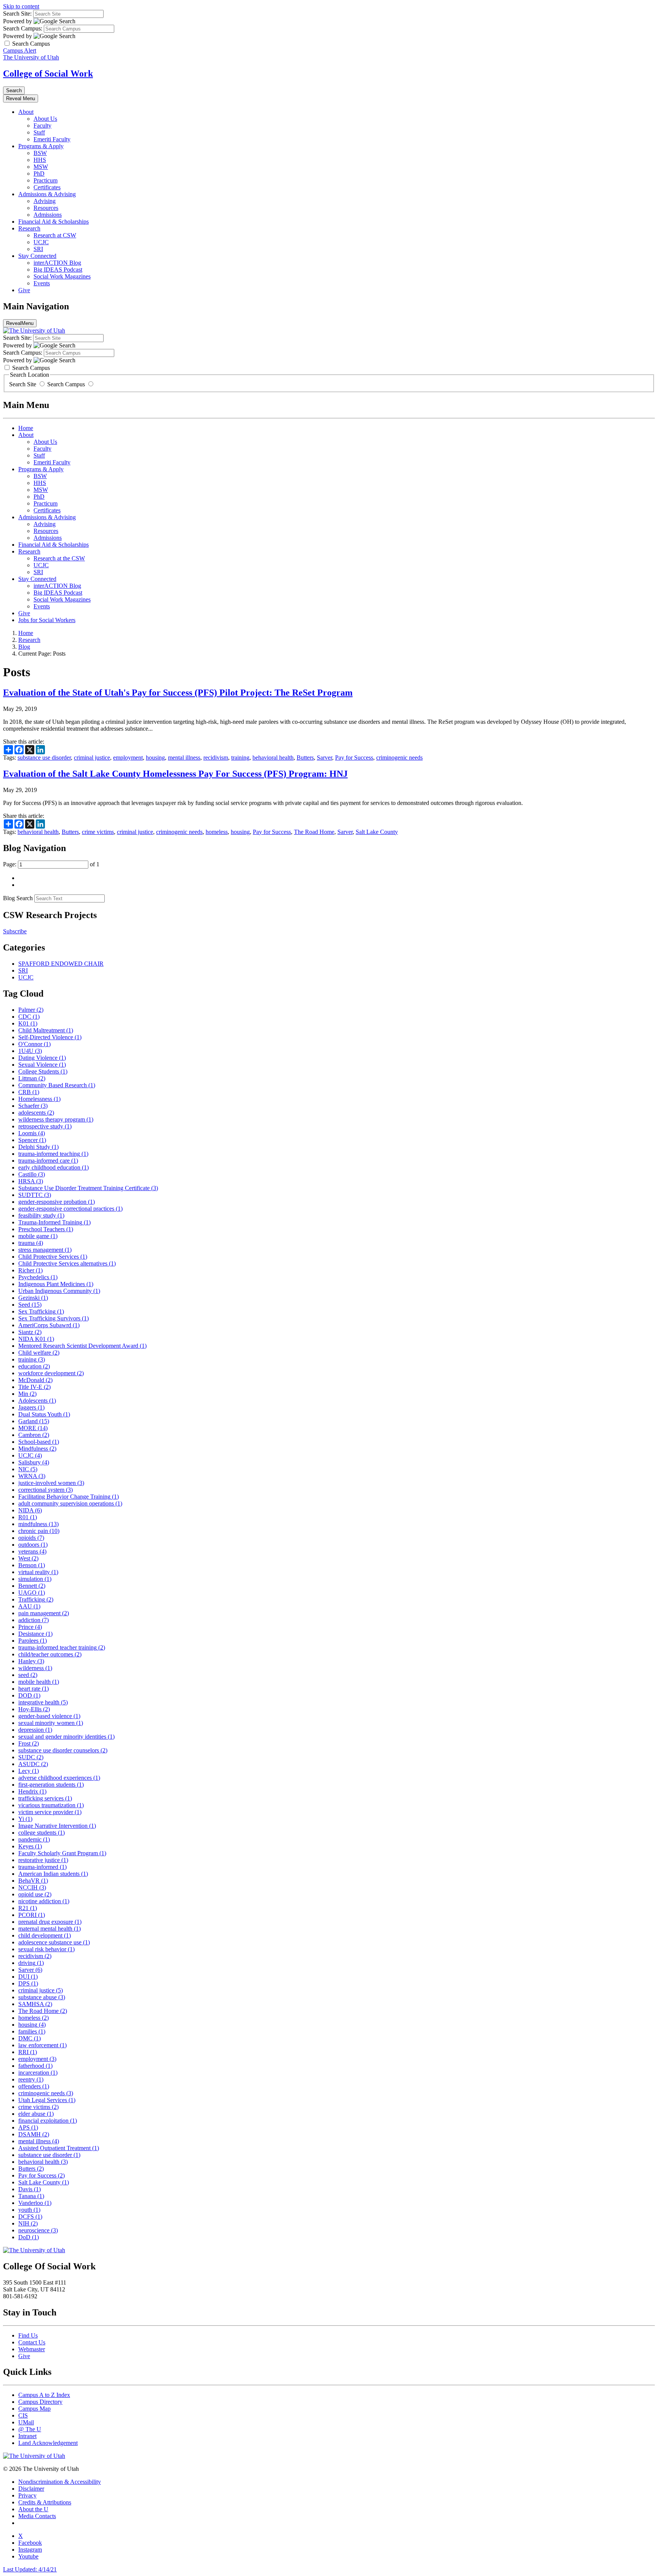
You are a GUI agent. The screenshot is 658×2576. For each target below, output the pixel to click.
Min (27, 1394)
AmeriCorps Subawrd (49, 1325)
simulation (35, 1579)
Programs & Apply (41, 146)
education (34, 1366)
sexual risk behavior (46, 1949)
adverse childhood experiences (59, 1778)
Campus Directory (40, 2402)
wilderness (35, 1668)
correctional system (46, 1490)
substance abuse (42, 1997)
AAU (29, 1606)
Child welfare (39, 1353)
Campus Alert (20, 50)
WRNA (32, 1476)
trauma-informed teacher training (62, 1647)
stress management (45, 1250)
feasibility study (41, 1215)
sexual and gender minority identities (66, 1737)
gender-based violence (49, 1716)
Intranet (27, 2436)
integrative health (43, 1702)
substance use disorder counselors (63, 1750)
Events (42, 283)
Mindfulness (37, 1449)
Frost (29, 1743)
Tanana (31, 2196)
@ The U (30, 2429)
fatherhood (35, 2066)
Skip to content (21, 6)
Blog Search (18, 898)
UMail (26, 2422)
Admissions (48, 215)
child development (45, 1935)
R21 (28, 1908)
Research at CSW (55, 235)
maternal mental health (50, 1929)
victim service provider (50, 1812)
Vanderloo (35, 2203)
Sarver (324, 758)
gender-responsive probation (57, 1202)
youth (29, 2210)
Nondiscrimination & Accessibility (60, 2482)
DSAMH (34, 2134)
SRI (38, 249)
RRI (28, 2052)
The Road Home (314, 832)
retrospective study (45, 1126)
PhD (39, 174)
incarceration (38, 2073)
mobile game (38, 1236)
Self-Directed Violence (50, 1037)
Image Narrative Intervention (57, 1826)
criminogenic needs (399, 758)
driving (31, 1963)
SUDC (31, 1757)
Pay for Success (354, 758)
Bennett (32, 1586)
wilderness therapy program (56, 1119)
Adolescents (37, 1401)
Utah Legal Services (47, 2100)
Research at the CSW (59, 558)
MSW (41, 167)
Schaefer (33, 1106)
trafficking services (45, 1798)
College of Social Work (48, 74)
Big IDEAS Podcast (58, 270)
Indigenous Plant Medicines (56, 1284)
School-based (39, 1442)
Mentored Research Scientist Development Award (82, 1346)
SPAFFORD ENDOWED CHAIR (61, 964)
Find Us (28, 2335)
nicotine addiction (44, 1901)
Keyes (30, 1846)
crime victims (98, 832)
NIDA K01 (36, 1339)
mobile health (39, 1682)
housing (155, 758)
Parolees (33, 1641)
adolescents (36, 1113)
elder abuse (36, 2114)
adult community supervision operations (70, 1503)
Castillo (32, 1174)
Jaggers (31, 1407)
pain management (44, 1613)
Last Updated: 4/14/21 (30, 2569)
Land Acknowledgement (48, 2443)
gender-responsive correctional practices (70, 1209)
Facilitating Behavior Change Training (69, 1497)
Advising (45, 201)
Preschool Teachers (46, 1229)
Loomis (32, 1133)
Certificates (47, 187)
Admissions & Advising (47, 194)
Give (24, 290)
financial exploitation (48, 2121)
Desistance (35, 1634)
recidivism (216, 758)
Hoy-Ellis (34, 1709)
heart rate (34, 1689)
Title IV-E (34, 1387)
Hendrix (32, 1791)
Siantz (30, 1332)
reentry (31, 2079)
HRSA (31, 1181)
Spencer (32, 1140)
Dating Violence (42, 1058)
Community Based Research (57, 1085)
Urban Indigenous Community (59, 1291)
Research (29, 228)
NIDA (30, 1510)
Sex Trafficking (41, 1311)
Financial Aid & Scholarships (54, 222)
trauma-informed (42, 1867)
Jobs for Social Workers (47, 620)
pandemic (34, 1839)
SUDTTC (35, 1195)
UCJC (41, 242)
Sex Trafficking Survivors (54, 1318)
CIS (23, 2415)
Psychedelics (38, 1277)
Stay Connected (37, 256)
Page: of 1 (51, 864)
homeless (217, 832)
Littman (32, 1078)
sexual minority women (51, 1723)
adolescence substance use (54, 1942)
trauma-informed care (48, 1161)
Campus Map (34, 2409)
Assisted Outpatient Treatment (59, 2148)
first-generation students (51, 1785)
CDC (29, 1017)
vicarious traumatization (51, 1805)
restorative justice (43, 1860)
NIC (28, 1469)
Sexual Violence (42, 1065)
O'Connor (34, 1044)
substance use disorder (44, 758)
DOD (29, 1695)
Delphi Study (38, 1147)
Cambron (34, 1435)
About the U (33, 2509)
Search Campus (66, 384)
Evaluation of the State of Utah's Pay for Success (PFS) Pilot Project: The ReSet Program (178, 693)
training (240, 758)
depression (35, 1730)
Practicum (46, 180)
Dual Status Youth (44, 1414)
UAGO (32, 1593)
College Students (43, 1071)
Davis (30, 2189)
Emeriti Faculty (52, 139)
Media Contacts (37, 2516)
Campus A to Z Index (44, 2395)
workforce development (51, 1373)
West (28, 1558)
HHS (40, 160)
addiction (34, 1620)
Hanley (31, 1661)
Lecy (29, 1771)
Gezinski (33, 1298)
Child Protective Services (53, 1257)
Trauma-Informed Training (54, 1222)
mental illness (184, 758)
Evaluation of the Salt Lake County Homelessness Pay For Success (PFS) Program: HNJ (175, 774)
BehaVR (33, 1881)
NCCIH (32, 1887)
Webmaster (32, 2349)
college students (42, 1833)
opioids (31, 1538)
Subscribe (15, 931)
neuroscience (38, 2230)
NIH (28, 2223)
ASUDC (33, 1764)
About (26, 112)
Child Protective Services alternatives (67, 1263)
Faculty (42, 126)
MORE (33, 1428)
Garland (34, 1421)
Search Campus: (23, 28)
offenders (34, 2086)
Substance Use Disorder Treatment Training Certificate (88, 1188)
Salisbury (34, 1462)
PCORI (32, 1915)
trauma (31, 1243)
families (32, 2031)
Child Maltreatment (46, 1030)
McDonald (35, 1380)
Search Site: (17, 14)
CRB (29, 1092)
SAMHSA (35, 2004)
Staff (39, 132)
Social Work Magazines (62, 276)
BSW (40, 153)
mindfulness (38, 1524)
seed (28, 1675)
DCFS (30, 2217)
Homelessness (39, 1099)
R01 (28, 1517)
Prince (30, 1627)
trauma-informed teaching (53, 1154)
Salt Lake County (377, 832)
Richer (30, 1270)
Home (26, 428)
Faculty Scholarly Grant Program (62, 1853)
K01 (28, 1023)
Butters (305, 758)
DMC (30, 2038)
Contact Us (32, 2342)
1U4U (30, 1051)
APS (28, 2127)
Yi (25, 1819)
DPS (28, 1983)
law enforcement (42, 2045)
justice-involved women (51, 1483)
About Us (45, 119)
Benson (32, 1565)
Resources (46, 208)
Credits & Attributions (45, 2502)
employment (128, 758)
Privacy (27, 2495)
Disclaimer (31, 2489)
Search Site (23, 384)
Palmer (31, 1010)
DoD (29, 2237)
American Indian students (53, 1874)
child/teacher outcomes (50, 1654)
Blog (24, 647)
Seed (30, 1305)
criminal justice (92, 758)
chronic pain (39, 1531)
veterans (32, 1551)
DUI (28, 1977)
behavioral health (273, 758)
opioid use (35, 1894)
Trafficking (36, 1599)
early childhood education (54, 1167)
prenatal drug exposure (50, 1922)
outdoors (33, 1545)
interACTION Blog (57, 263)
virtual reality (38, 1572)
